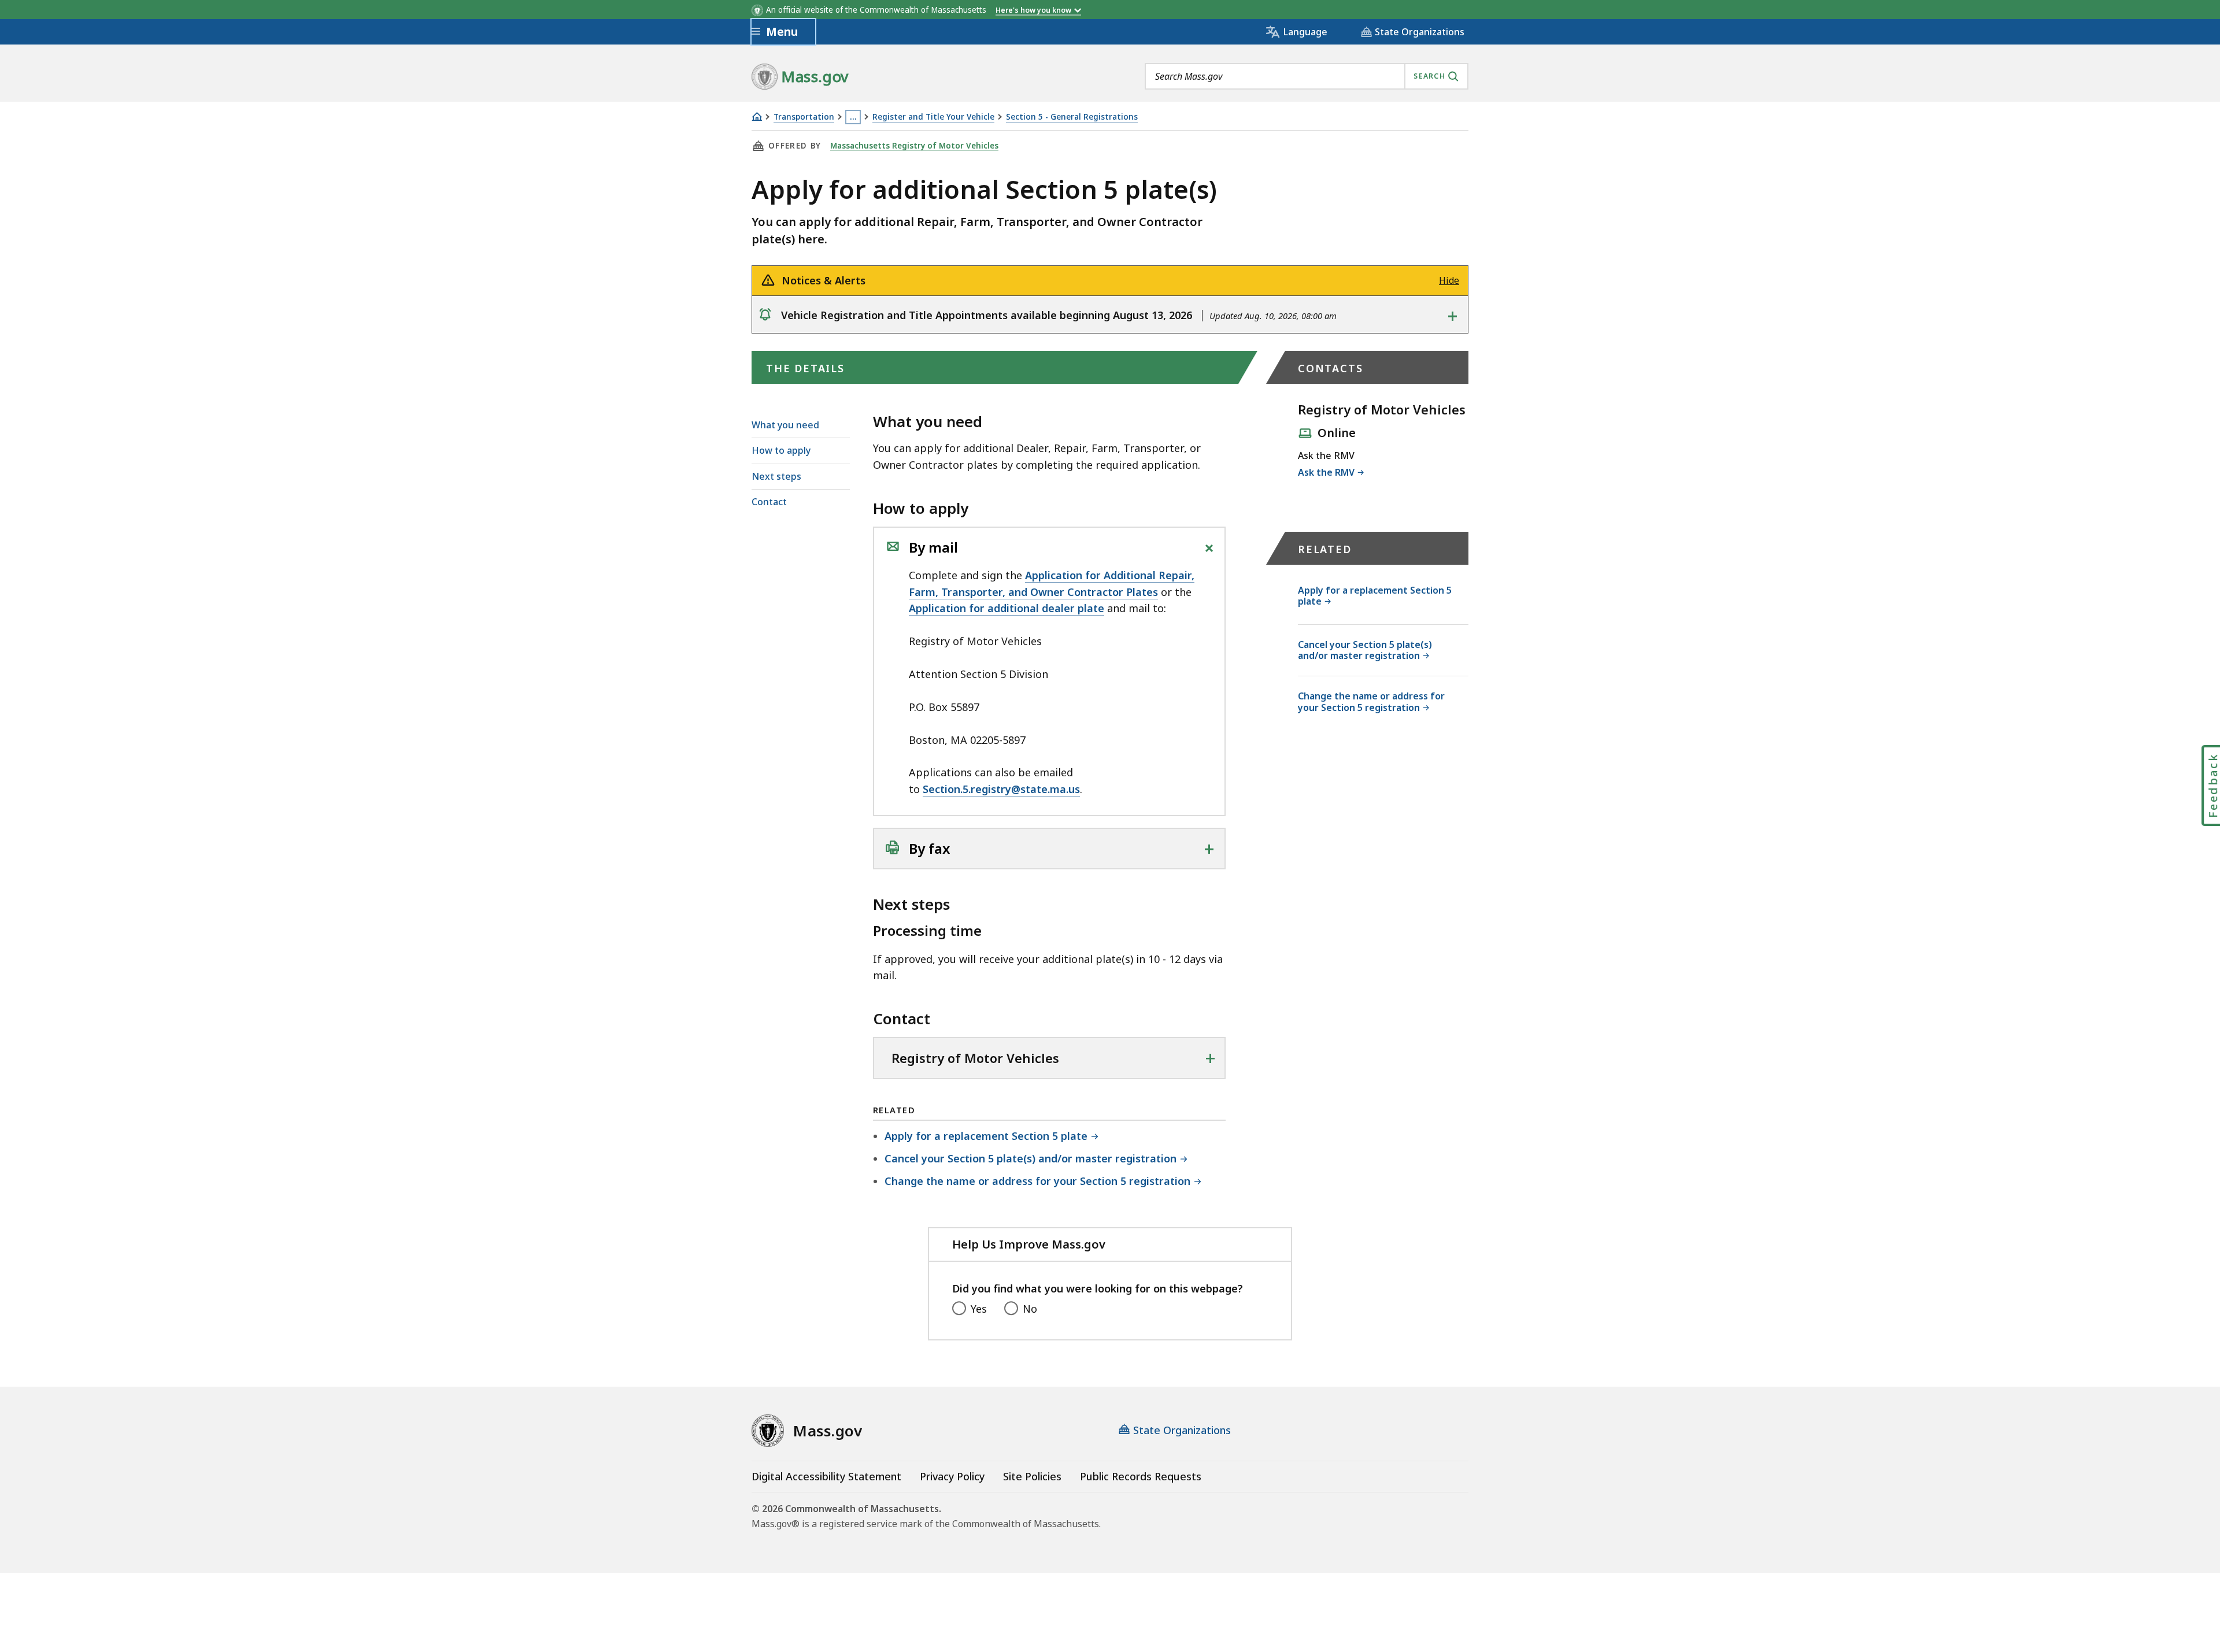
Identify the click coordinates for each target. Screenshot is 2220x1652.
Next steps (776, 476)
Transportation (804, 117)
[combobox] (1307, 76)
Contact (769, 502)
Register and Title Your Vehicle (933, 117)
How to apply (781, 450)
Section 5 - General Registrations (1072, 117)
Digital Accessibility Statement (826, 1476)
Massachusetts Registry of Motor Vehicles (914, 146)
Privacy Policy (952, 1476)
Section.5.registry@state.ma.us (1001, 789)
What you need (785, 425)
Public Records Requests (1141, 1476)
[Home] (757, 116)
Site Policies (1032, 1476)
